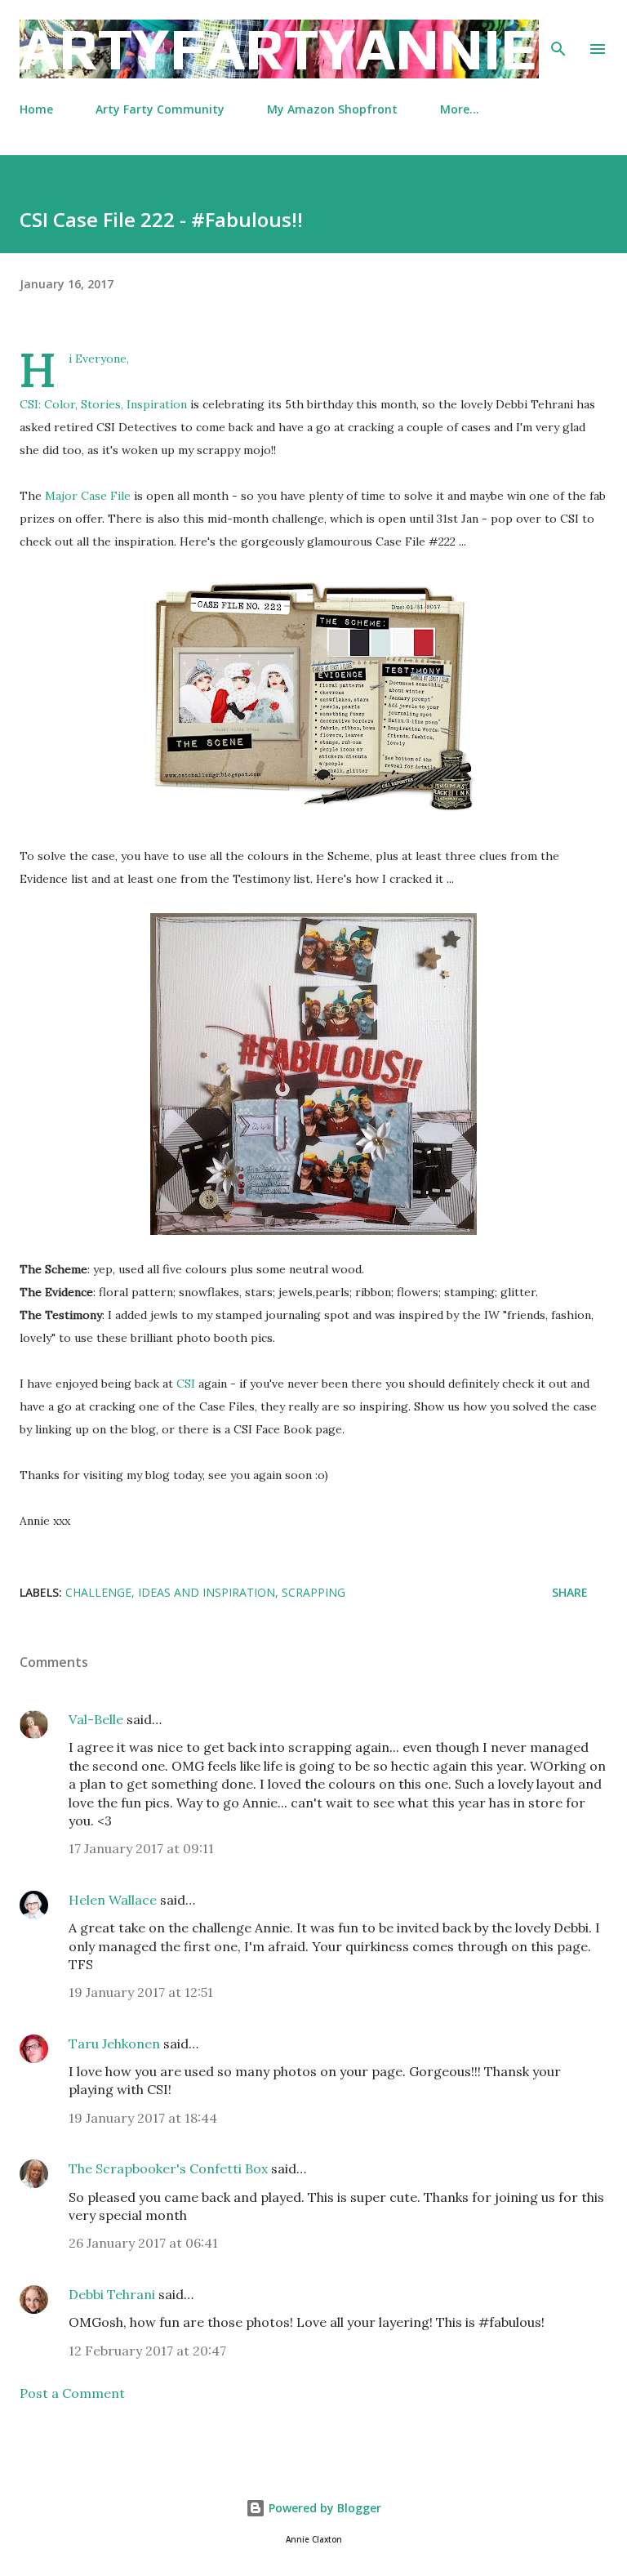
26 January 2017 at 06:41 (143, 2243)
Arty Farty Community (160, 109)
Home (36, 109)
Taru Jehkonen (114, 2043)
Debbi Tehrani (112, 2294)
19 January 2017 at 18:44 (143, 2118)
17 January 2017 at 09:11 (141, 1848)
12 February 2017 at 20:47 (147, 2351)
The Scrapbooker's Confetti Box (168, 2168)
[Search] (558, 29)
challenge (98, 1592)
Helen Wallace (113, 1900)
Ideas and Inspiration (207, 1592)
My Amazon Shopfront (332, 109)
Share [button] (570, 1592)
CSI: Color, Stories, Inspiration (103, 404)
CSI (186, 1384)
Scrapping (313, 1592)
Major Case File (88, 496)
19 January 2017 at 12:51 (141, 1992)
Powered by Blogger (323, 2508)
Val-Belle (96, 1719)
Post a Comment (72, 2393)
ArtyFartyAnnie (278, 49)
